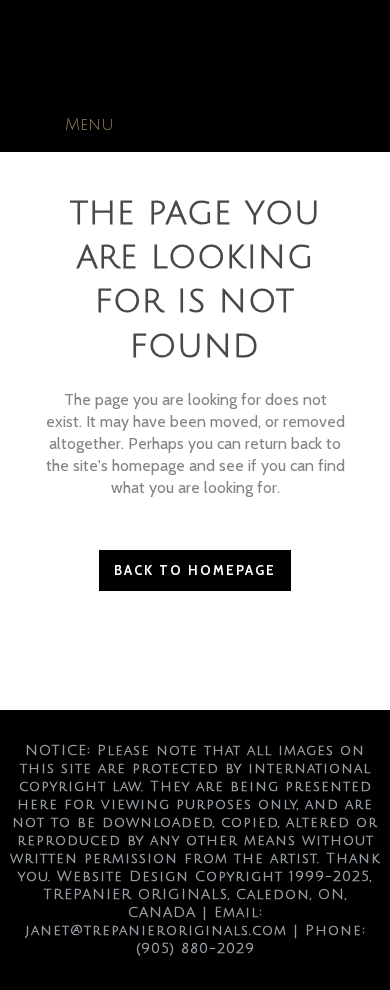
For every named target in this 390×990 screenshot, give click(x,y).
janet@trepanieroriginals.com (156, 930)
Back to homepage (195, 570)
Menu (89, 125)
